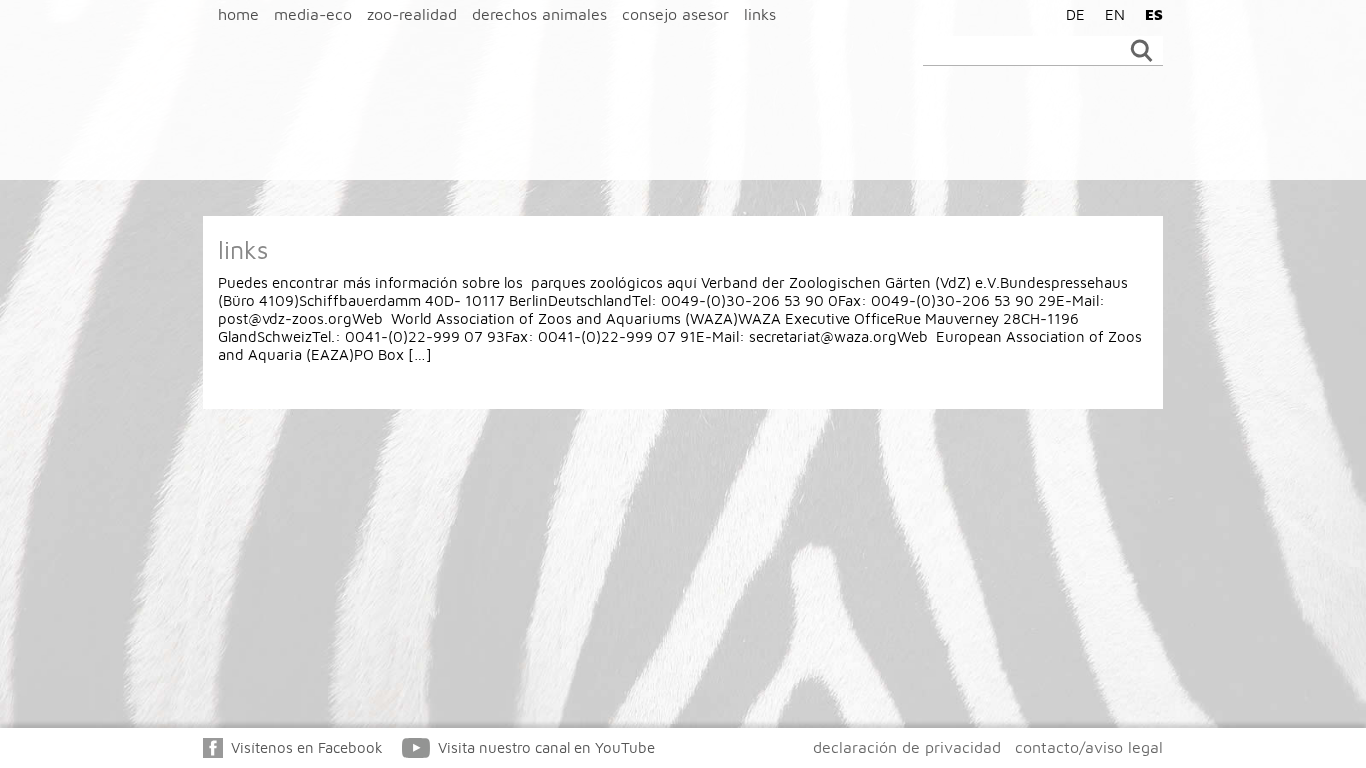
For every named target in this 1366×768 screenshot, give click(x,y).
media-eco (313, 14)
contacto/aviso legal (1089, 747)
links (760, 14)
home (238, 14)
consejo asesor (675, 14)
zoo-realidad (412, 14)
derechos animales (539, 14)
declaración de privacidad (907, 747)
